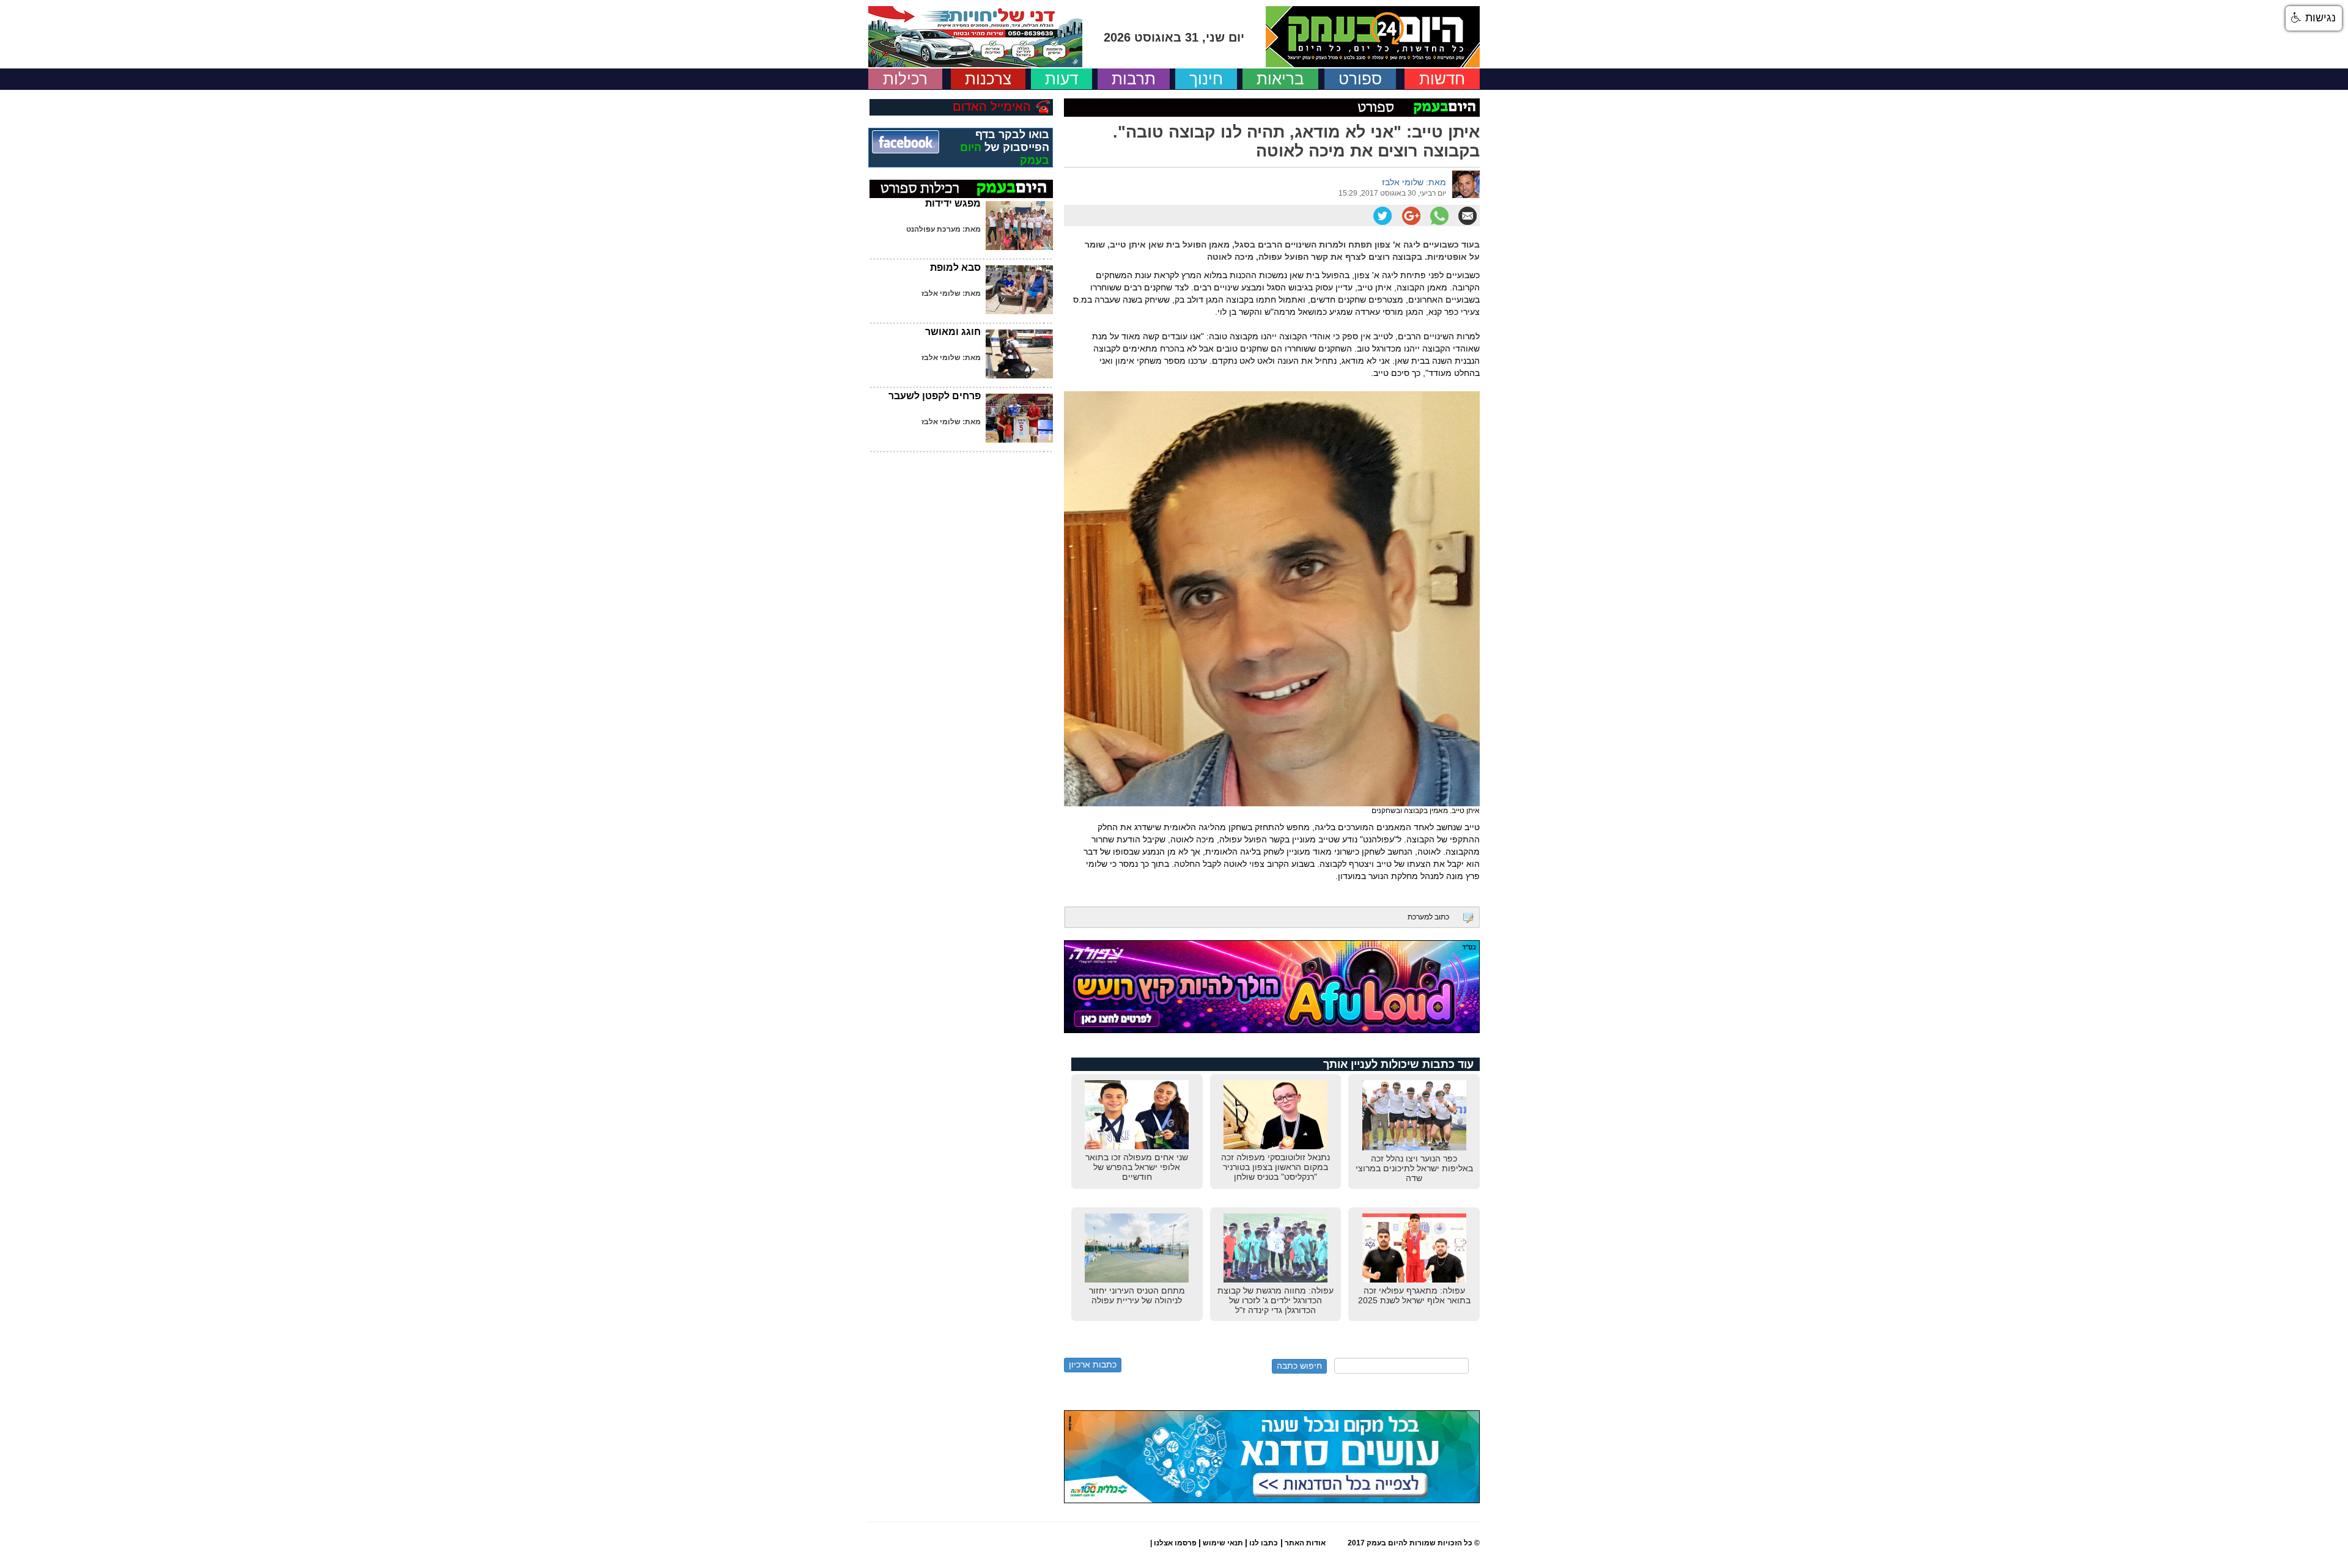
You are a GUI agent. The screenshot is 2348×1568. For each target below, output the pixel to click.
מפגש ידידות (953, 203)
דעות (1061, 79)
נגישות (2319, 18)
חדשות (1442, 79)
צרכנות (988, 79)
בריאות (1280, 79)
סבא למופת (955, 267)
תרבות (1134, 79)
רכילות (905, 79)
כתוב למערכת (1428, 917)
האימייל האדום (992, 106)
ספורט (1360, 79)
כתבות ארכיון (1093, 1364)
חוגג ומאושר (953, 332)
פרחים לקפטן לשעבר (935, 396)
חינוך (1206, 79)
